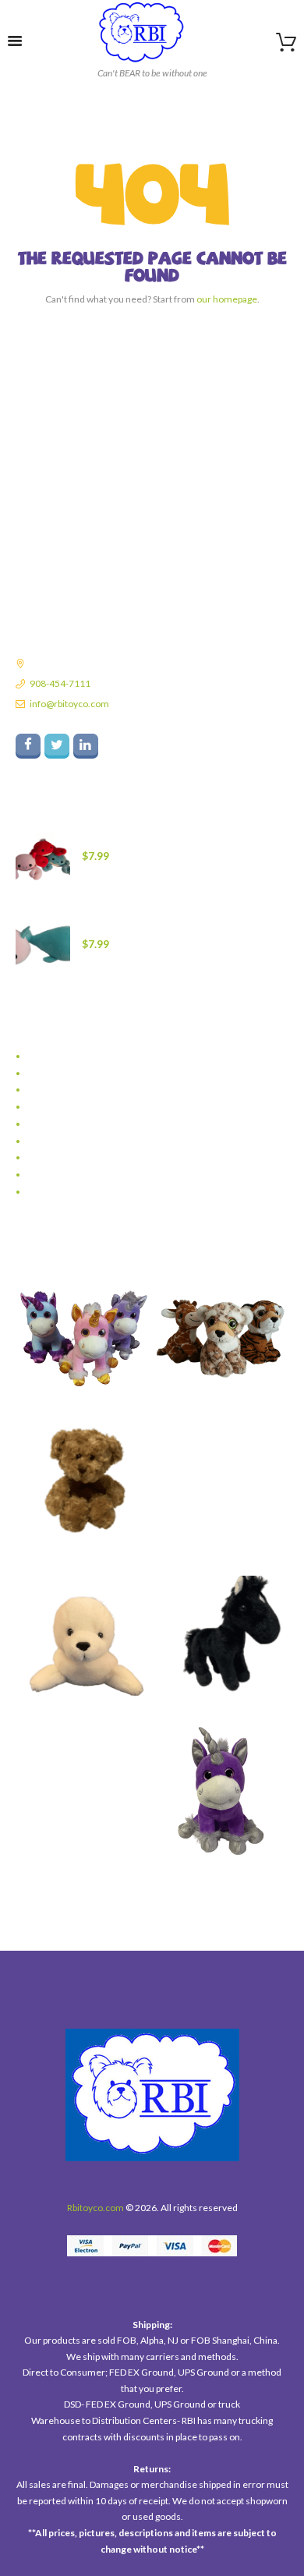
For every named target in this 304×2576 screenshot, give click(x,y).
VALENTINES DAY (63, 1175)
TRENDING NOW (62, 1141)
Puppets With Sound (68, 1107)
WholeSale (49, 1192)
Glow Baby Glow (60, 1073)
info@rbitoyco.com (69, 704)
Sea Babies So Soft (64, 1124)
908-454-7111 (60, 683)
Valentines (49, 1157)
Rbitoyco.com (95, 2208)
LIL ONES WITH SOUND (76, 1090)
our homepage (227, 299)
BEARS (41, 1056)
